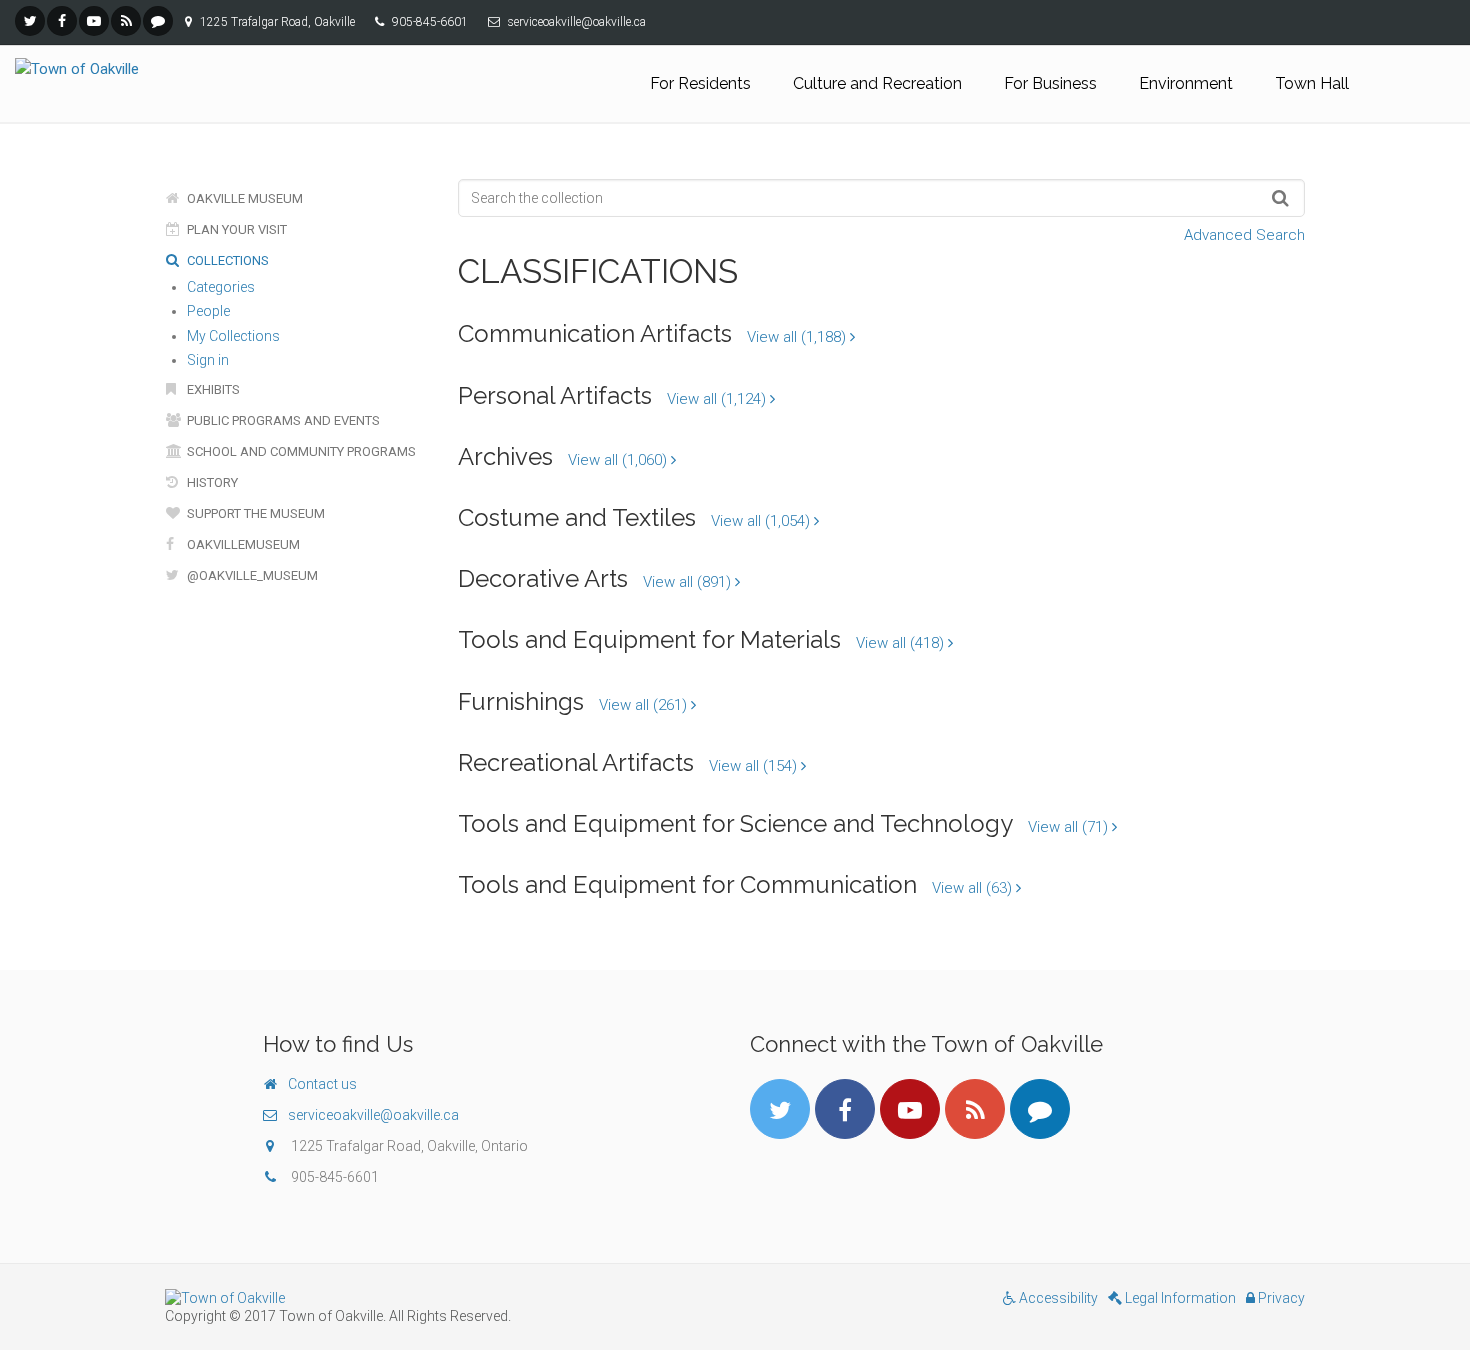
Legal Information (1179, 1298)
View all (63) (974, 888)
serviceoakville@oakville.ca (373, 1115)
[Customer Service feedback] (158, 21)
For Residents (700, 83)
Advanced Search (1244, 235)
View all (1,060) (619, 460)
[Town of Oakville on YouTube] (94, 21)
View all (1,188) (798, 337)
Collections (226, 260)
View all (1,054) (762, 521)
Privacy (1280, 1298)
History (211, 482)
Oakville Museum (243, 198)
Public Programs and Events (282, 420)
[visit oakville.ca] (442, 1298)
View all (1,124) (718, 399)
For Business (1050, 83)
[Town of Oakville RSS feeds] (126, 21)
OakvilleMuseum (242, 544)
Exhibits (212, 389)
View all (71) (1070, 827)
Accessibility (1057, 1298)
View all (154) (755, 766)
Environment (1186, 83)
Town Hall (1312, 83)
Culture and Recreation (877, 83)
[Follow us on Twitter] (30, 21)
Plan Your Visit (235, 229)
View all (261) (645, 705)
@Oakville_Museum (251, 575)
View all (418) (902, 643)
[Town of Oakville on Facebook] (62, 21)
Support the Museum (254, 513)
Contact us (322, 1084)
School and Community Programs (300, 451)
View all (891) (689, 582)
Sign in (208, 360)
